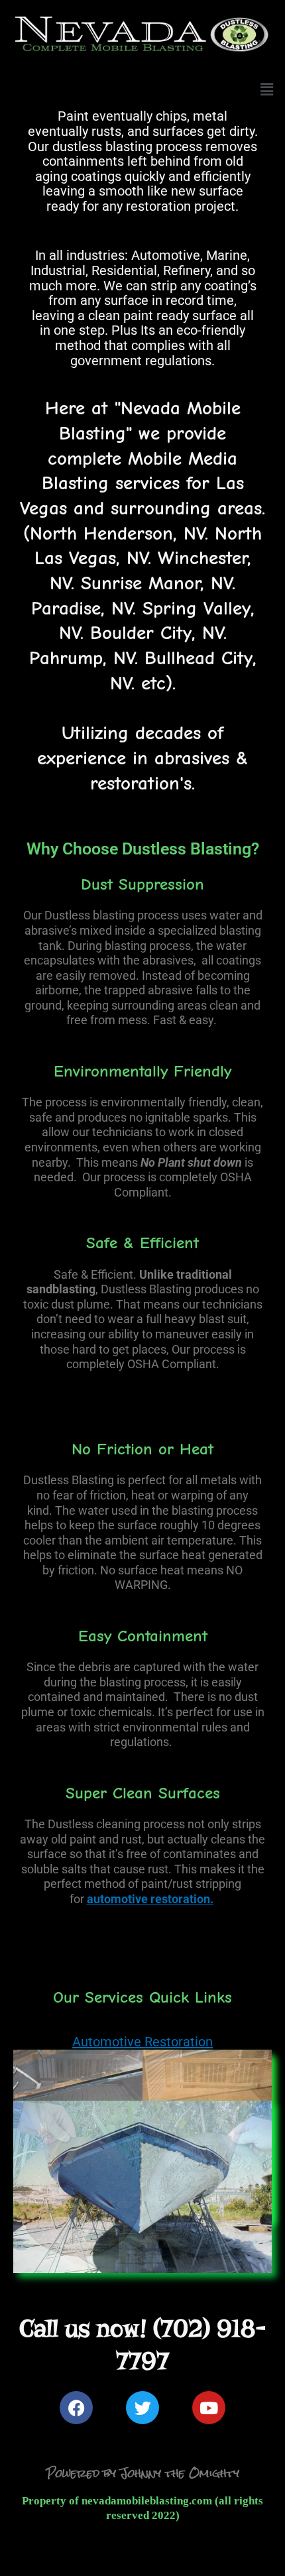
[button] (267, 89)
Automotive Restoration (142, 2042)
